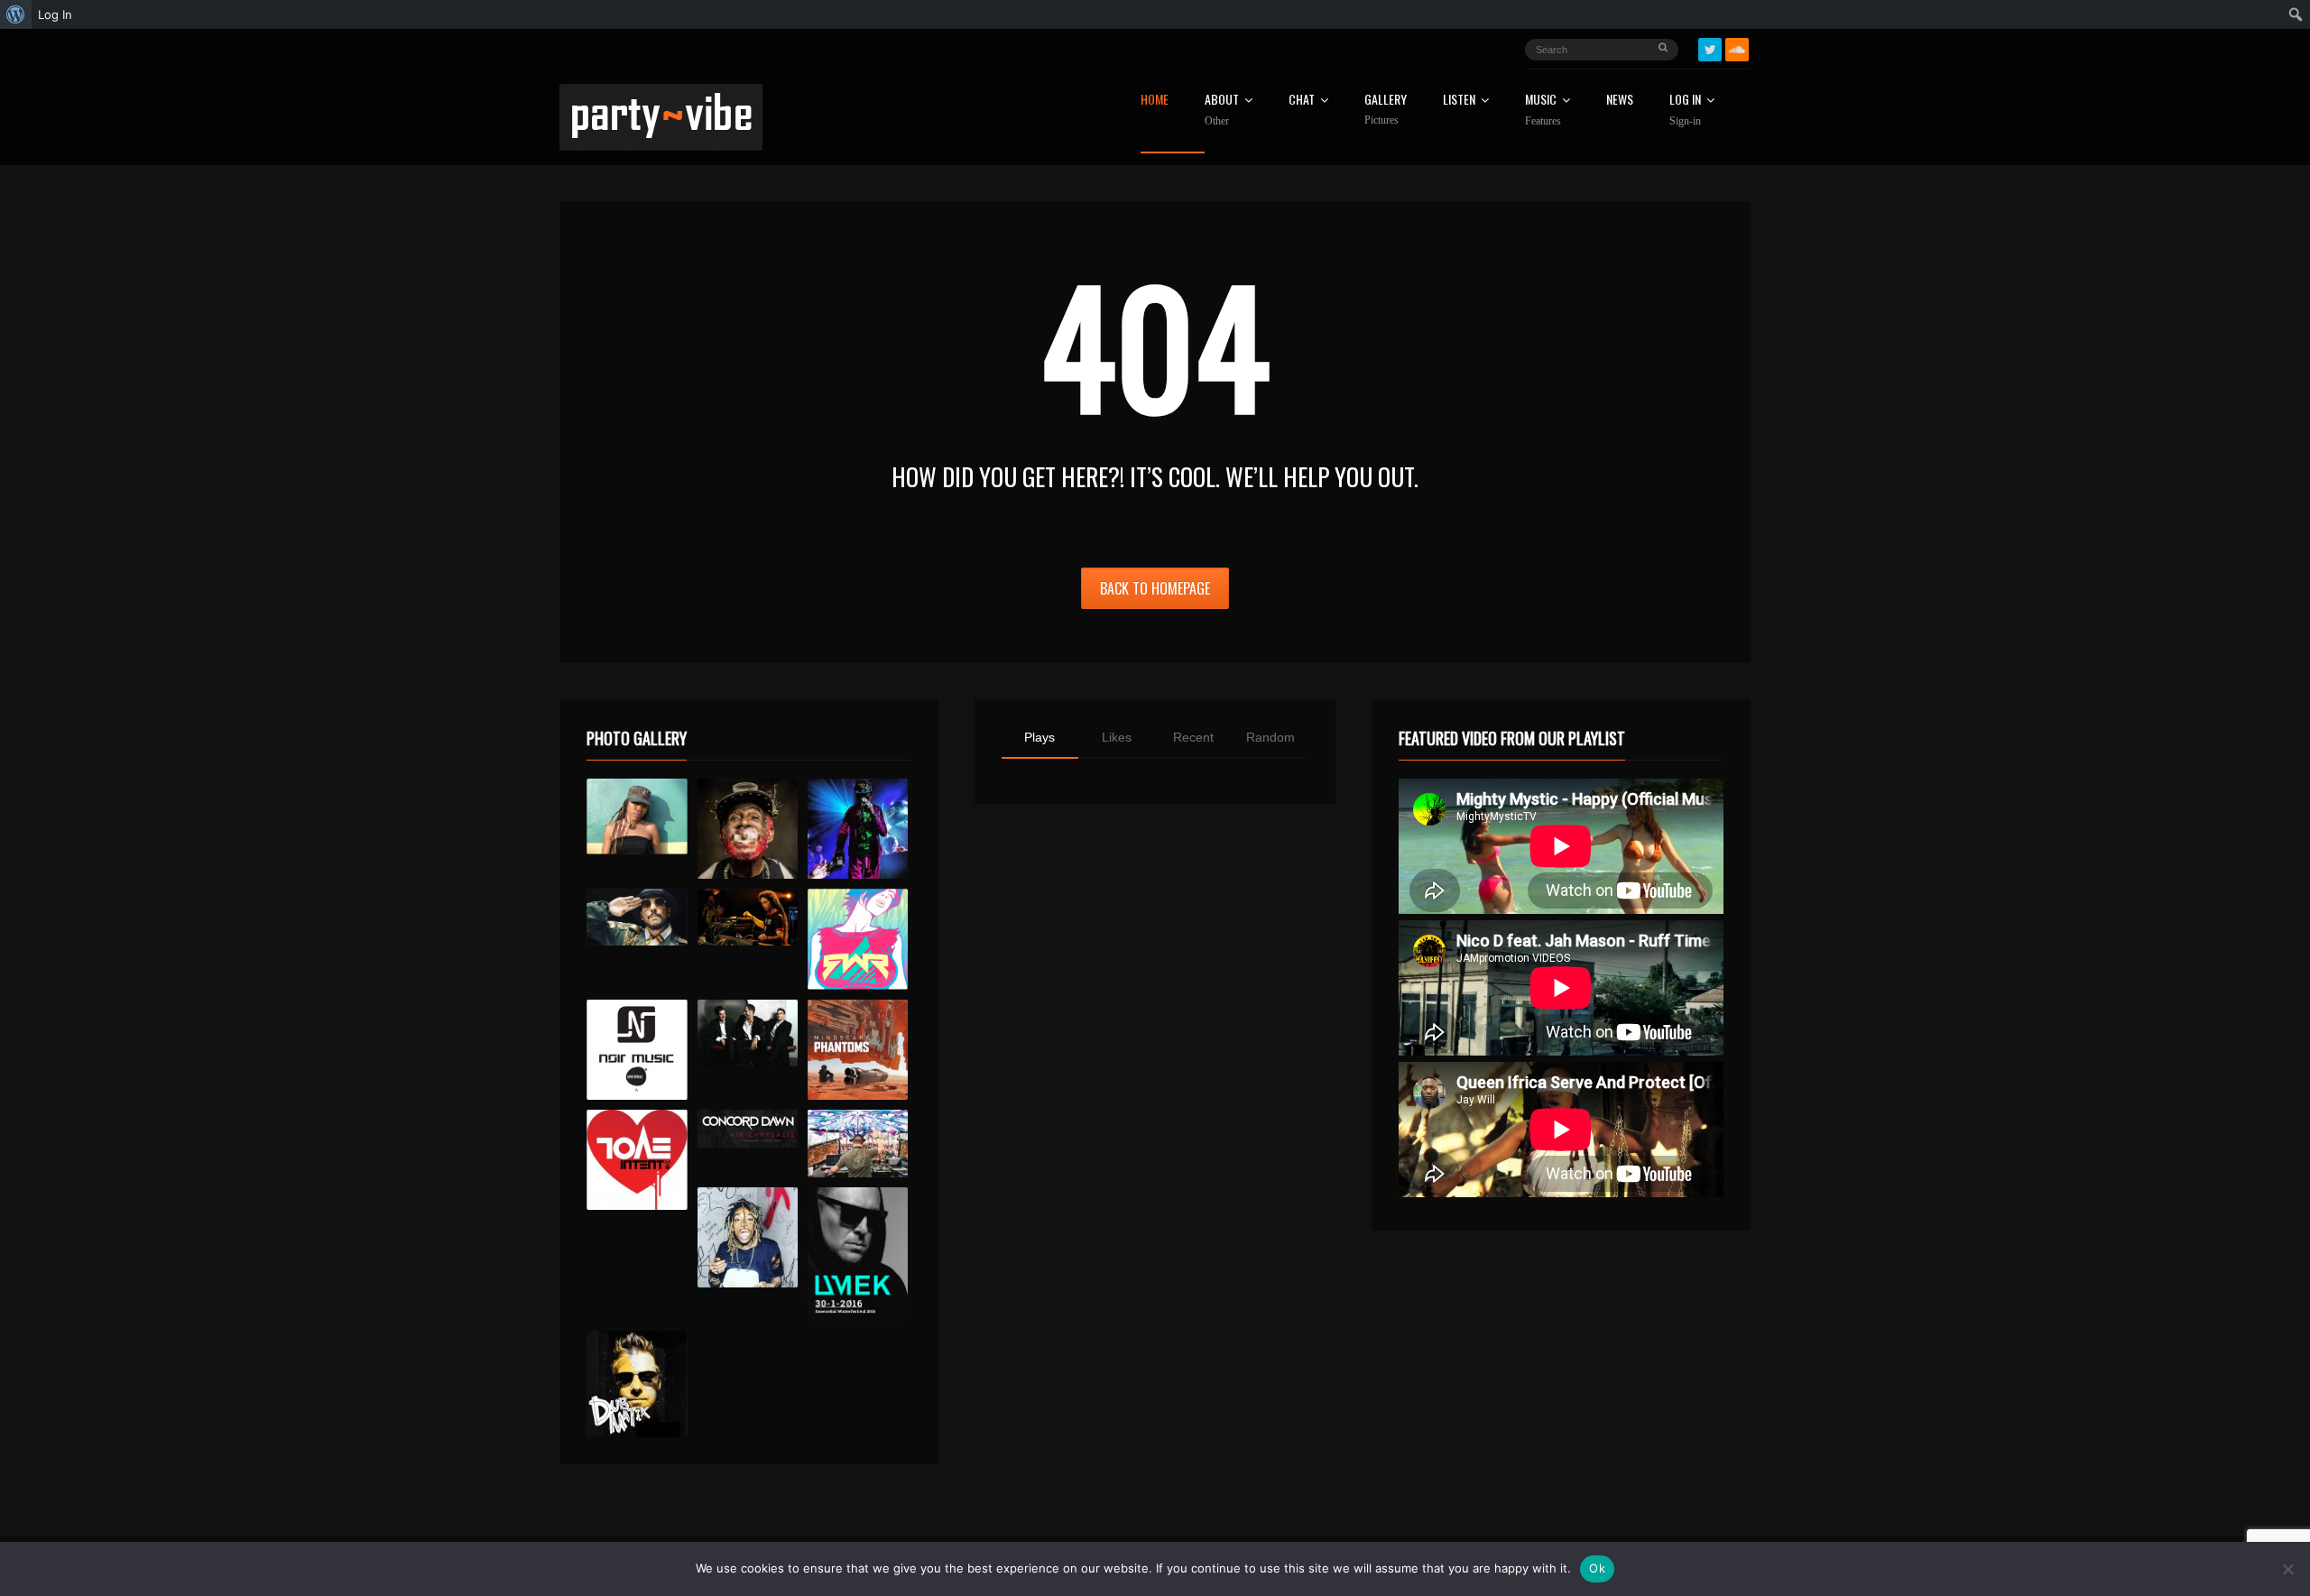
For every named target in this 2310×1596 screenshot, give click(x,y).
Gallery (1386, 110)
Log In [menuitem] (55, 14)
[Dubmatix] (637, 1384)
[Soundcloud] (1737, 50)
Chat (1302, 101)
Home (1155, 101)
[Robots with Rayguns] (858, 939)
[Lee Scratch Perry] (748, 829)
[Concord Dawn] (748, 1129)
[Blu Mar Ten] (748, 1033)
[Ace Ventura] (858, 1144)
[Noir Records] (637, 1050)
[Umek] (858, 1254)
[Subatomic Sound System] (858, 829)
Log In (1685, 110)
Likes (1117, 737)
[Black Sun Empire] (858, 1050)
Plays (1039, 737)
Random (1270, 737)
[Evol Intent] (637, 1160)
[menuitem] (16, 14)
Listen (1459, 101)
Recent (1193, 737)
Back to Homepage (1155, 588)
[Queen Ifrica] (637, 816)
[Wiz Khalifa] (748, 1237)
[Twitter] (1710, 50)
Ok (1597, 1568)
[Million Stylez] (637, 917)
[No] (2287, 1569)
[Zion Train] (748, 917)
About (1222, 110)
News (1620, 101)
